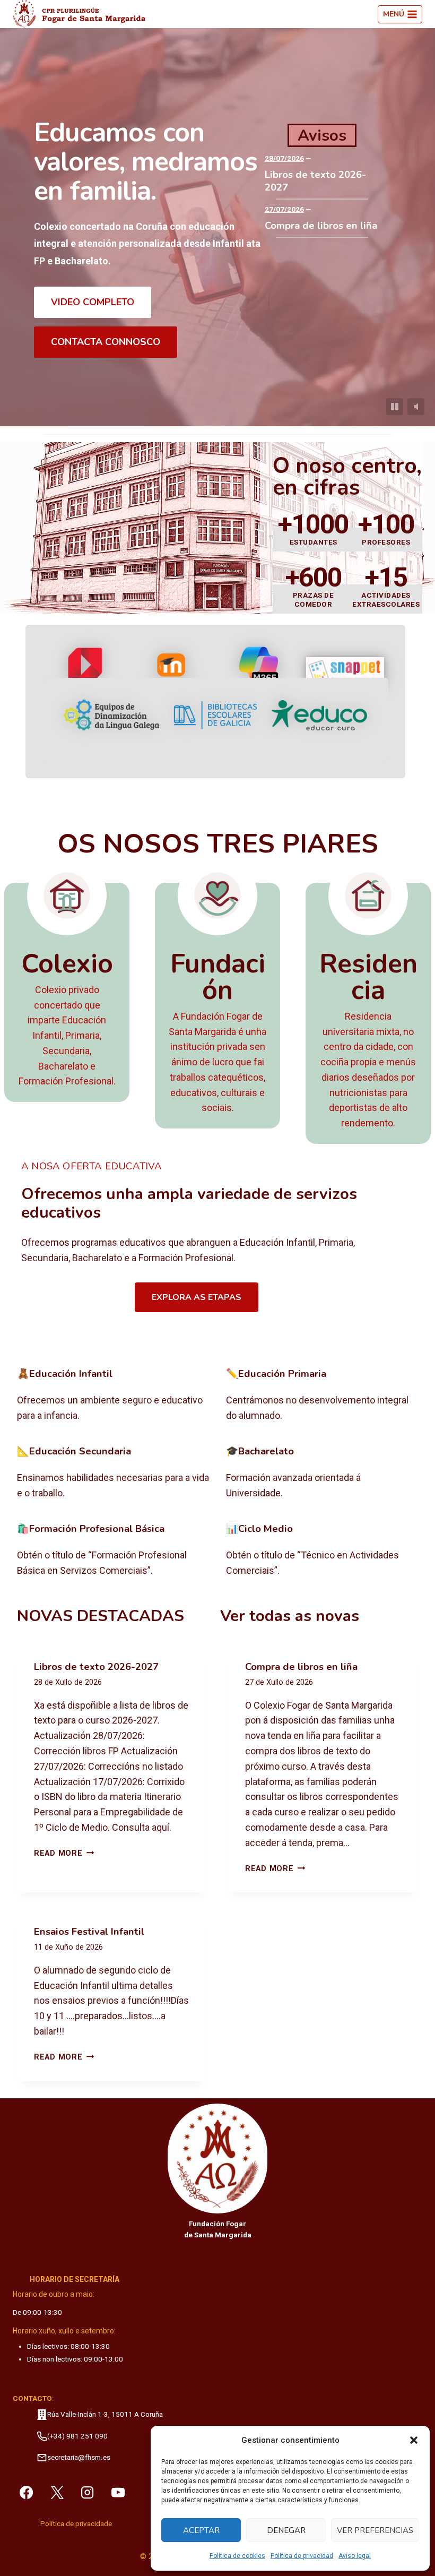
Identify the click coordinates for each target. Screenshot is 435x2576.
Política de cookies (237, 2556)
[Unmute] (416, 407)
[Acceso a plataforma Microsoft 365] (259, 673)
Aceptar (201, 2530)
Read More (64, 1853)
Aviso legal (355, 2556)
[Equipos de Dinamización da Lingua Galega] (111, 715)
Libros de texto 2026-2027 (315, 181)
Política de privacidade (76, 2524)
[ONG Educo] (319, 715)
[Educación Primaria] (322, 1395)
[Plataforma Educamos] (86, 672)
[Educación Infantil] (113, 1395)
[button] (414, 2440)
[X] (57, 2492)
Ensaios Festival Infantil (89, 1932)
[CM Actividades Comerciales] (322, 1550)
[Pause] (395, 407)
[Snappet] (345, 672)
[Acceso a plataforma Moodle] (172, 672)
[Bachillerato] (322, 1473)
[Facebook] (26, 2492)
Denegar (286, 2530)
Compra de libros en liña (321, 226)
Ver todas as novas (290, 1616)
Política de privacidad (302, 2556)
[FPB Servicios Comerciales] (113, 1550)
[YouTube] (118, 2492)
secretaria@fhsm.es (79, 2457)
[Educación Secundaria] (113, 1473)
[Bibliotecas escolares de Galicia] (215, 715)
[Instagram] (88, 2492)
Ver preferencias (375, 2530)
